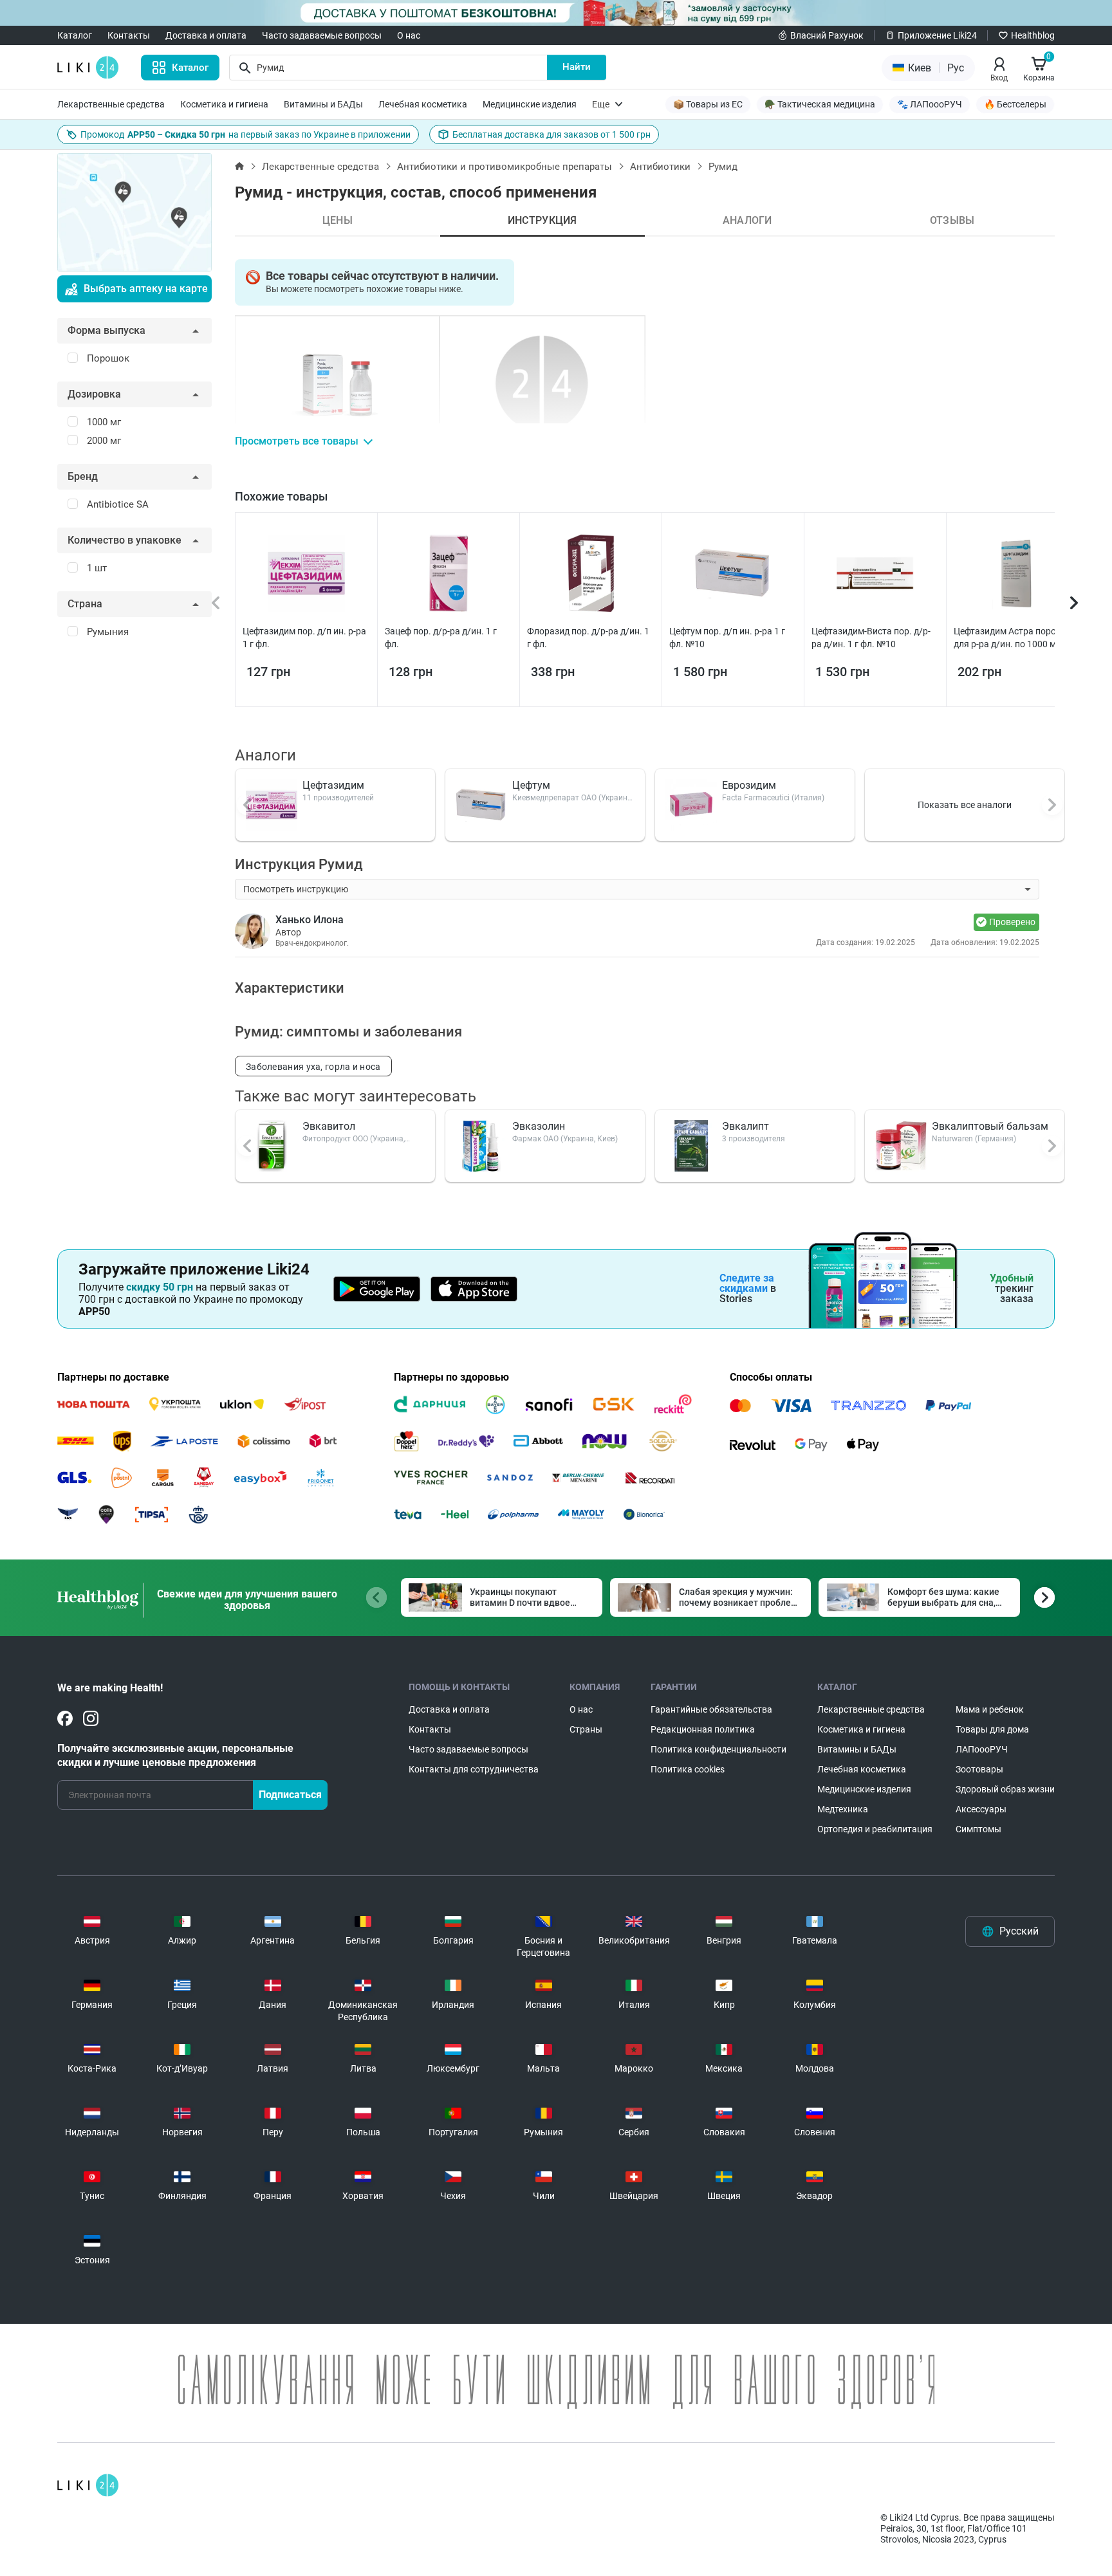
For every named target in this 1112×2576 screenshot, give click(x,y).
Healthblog (1033, 35)
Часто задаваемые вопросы (322, 35)
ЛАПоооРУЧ (982, 1749)
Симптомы (978, 1829)
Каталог (75, 35)
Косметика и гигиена (224, 104)
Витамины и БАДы (323, 104)
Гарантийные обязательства (711, 1709)
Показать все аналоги (965, 805)
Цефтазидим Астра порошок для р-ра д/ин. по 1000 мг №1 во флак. (1015, 638)
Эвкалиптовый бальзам (990, 1126)
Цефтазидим (333, 785)
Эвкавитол (329, 1126)
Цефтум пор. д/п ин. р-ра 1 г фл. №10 (727, 638)
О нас (409, 35)
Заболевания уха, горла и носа (313, 1067)
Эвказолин (539, 1126)
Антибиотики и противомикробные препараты (505, 167)
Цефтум (531, 785)
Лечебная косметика (423, 104)
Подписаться (290, 1795)
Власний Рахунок (827, 35)
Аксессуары (981, 1809)
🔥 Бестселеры (1015, 104)
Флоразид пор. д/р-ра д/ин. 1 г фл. (588, 638)
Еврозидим (749, 785)
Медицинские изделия (530, 104)
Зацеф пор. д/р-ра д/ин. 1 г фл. (441, 638)
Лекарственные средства (111, 104)
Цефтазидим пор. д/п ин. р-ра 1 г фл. (304, 638)
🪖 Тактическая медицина (820, 104)
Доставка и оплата (206, 35)
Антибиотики (660, 167)
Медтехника (843, 1809)
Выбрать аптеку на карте (146, 289)
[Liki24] (88, 2485)
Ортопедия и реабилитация (875, 1829)
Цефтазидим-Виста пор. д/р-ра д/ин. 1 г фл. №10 (871, 638)
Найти (577, 67)
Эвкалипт (746, 1126)
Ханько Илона (310, 920)
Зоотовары (979, 1769)
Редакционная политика (703, 1729)
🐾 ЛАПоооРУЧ (930, 104)
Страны (586, 1729)
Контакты (129, 35)
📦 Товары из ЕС (708, 104)
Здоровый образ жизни (1005, 1789)
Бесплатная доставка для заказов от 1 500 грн (551, 134)
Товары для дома (992, 1729)
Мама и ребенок (990, 1709)
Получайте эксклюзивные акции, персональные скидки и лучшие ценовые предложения (175, 1755)
